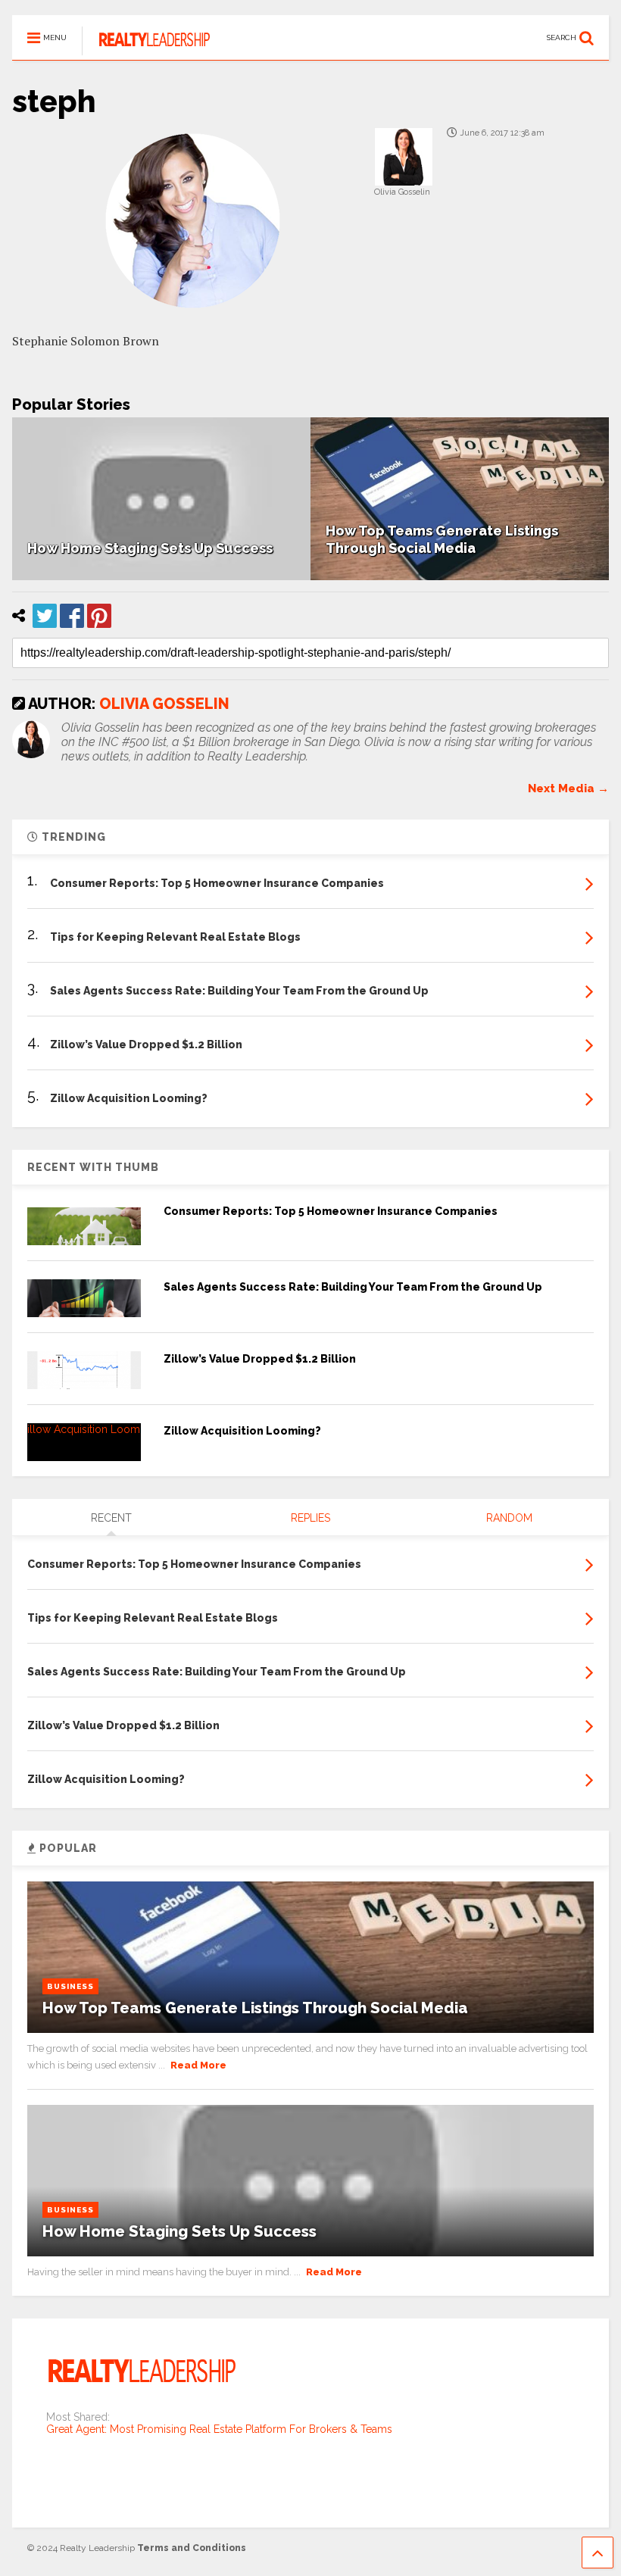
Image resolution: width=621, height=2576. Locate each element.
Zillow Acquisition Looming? (242, 1431)
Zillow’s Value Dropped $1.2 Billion (260, 1359)
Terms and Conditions (192, 2548)
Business (70, 1986)
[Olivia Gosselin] (403, 156)
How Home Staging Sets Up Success (150, 548)
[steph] (310, 221)
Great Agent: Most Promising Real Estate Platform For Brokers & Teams (219, 2429)
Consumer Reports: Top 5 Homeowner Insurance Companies (331, 1211)
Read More (198, 2065)
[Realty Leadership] (146, 48)
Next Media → (568, 788)
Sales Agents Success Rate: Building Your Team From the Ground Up (353, 1287)
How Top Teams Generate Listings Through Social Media (255, 2008)
